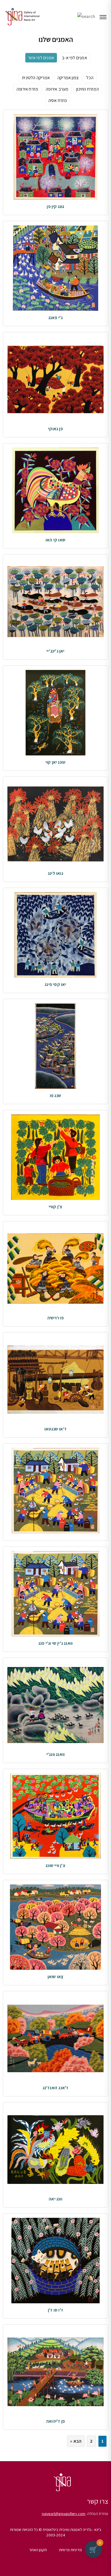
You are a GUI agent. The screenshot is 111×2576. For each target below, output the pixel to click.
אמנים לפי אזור (41, 58)
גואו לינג (55, 873)
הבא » (76, 2441)
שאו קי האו (55, 540)
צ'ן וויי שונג (55, 1865)
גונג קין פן (55, 206)
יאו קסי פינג (55, 984)
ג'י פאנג (56, 318)
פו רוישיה (55, 1318)
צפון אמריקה (68, 78)
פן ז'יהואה (55, 2421)
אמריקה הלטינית (36, 78)
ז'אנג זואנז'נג (56, 2088)
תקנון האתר (38, 2550)
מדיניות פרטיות (70, 2550)
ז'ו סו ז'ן (55, 2310)
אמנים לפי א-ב (74, 58)
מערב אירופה (57, 89)
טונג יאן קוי (55, 762)
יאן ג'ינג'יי (55, 651)
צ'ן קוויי (56, 1207)
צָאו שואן (56, 1977)
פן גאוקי (55, 429)
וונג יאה (55, 2199)
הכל (90, 78)
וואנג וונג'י (55, 1754)
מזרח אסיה (58, 100)
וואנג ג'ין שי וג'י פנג (55, 1643)
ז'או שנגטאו (55, 1429)
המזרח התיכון (88, 89)
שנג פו (55, 1096)
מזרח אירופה (27, 89)
